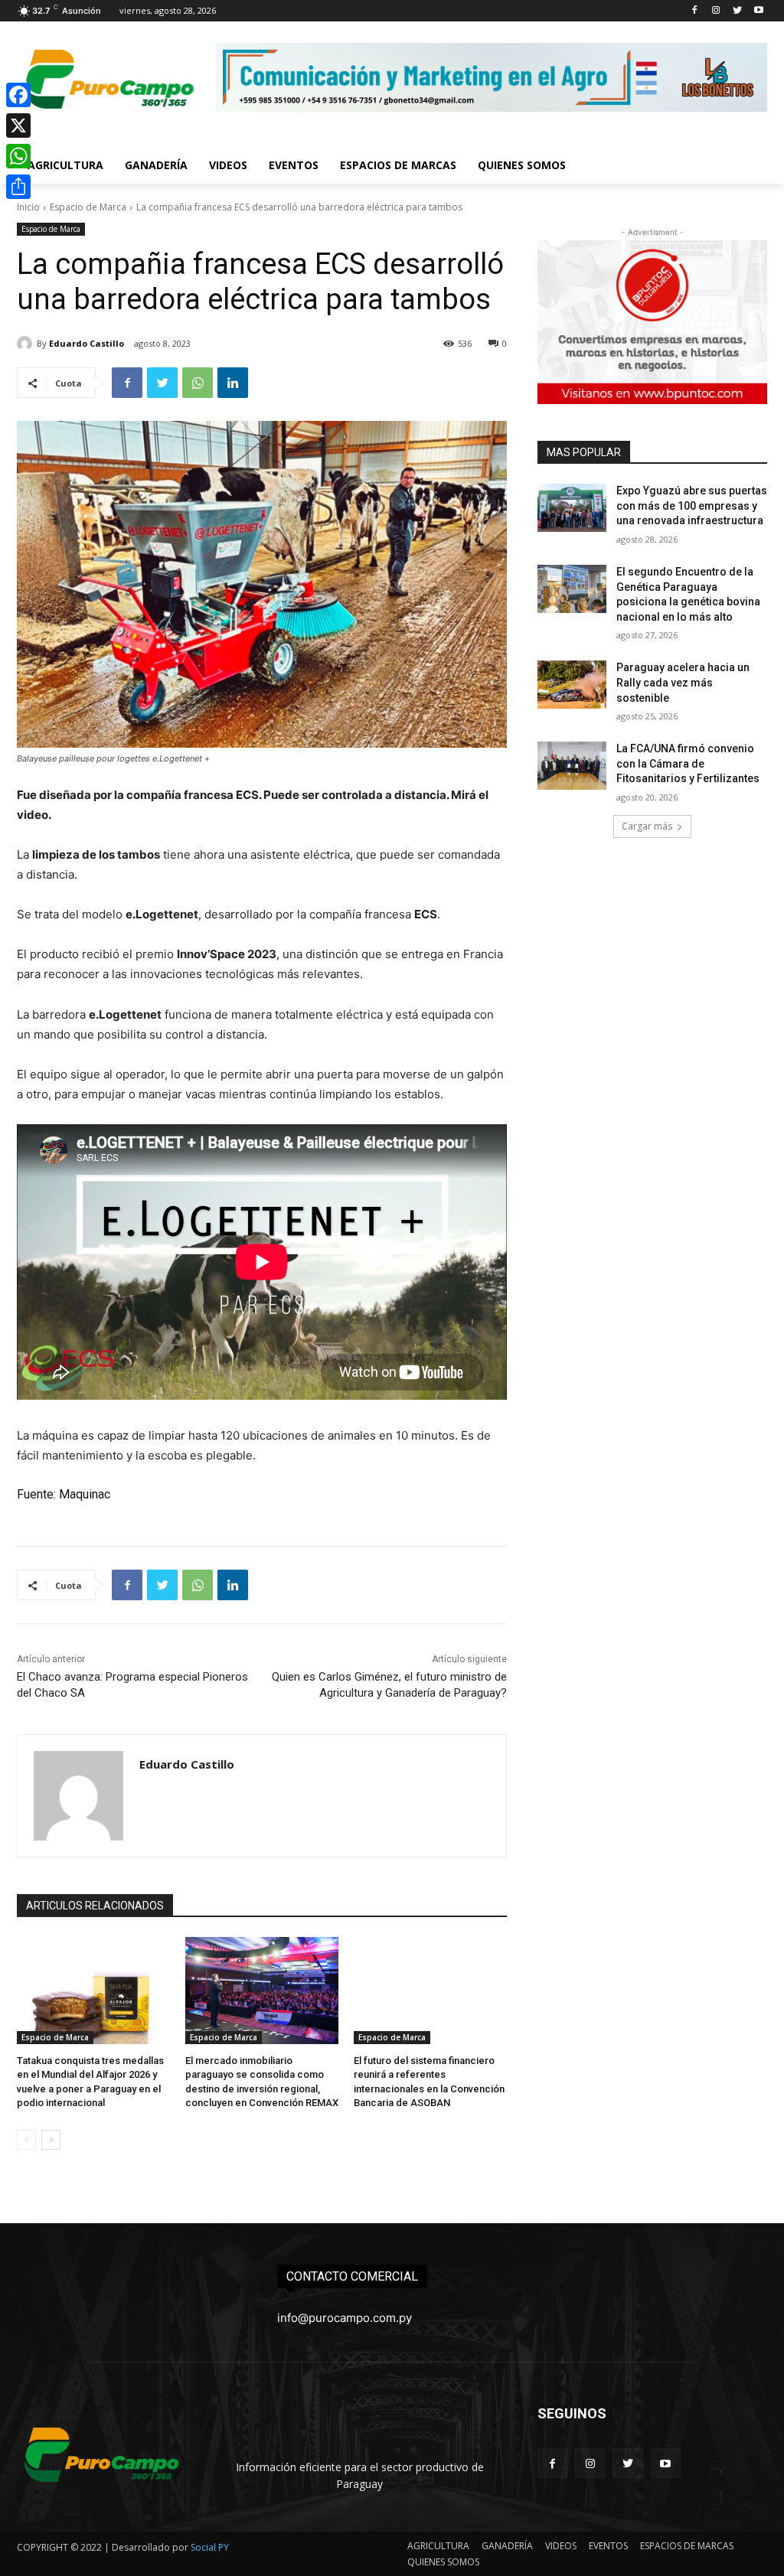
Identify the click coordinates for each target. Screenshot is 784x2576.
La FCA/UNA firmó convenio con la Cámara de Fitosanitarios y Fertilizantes (688, 763)
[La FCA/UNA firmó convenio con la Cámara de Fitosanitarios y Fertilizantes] (572, 766)
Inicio (28, 207)
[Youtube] (758, 11)
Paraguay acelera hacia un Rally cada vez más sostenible (683, 682)
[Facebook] (695, 11)
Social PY (210, 2547)
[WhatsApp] (198, 383)
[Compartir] (18, 187)
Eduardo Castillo (87, 343)
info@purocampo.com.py (345, 2318)
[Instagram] (716, 11)
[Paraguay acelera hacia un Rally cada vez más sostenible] (572, 685)
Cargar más (647, 826)
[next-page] (51, 2140)
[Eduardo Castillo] (27, 344)
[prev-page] (26, 2140)
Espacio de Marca (88, 207)
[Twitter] (737, 11)
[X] (18, 126)
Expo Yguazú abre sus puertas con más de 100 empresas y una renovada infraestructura (692, 505)
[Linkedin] (233, 383)
